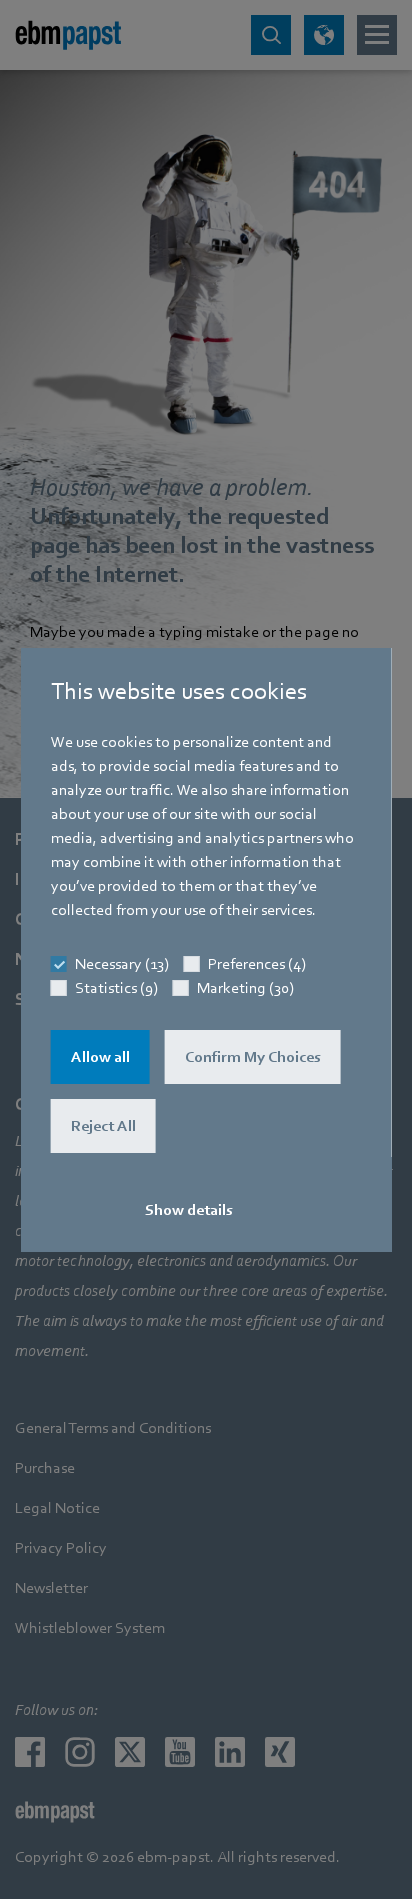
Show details (189, 1210)
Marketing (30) (245, 988)
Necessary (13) (122, 964)
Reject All (103, 1126)
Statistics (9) (116, 988)
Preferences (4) (257, 964)
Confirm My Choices (253, 1057)
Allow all (100, 1057)
